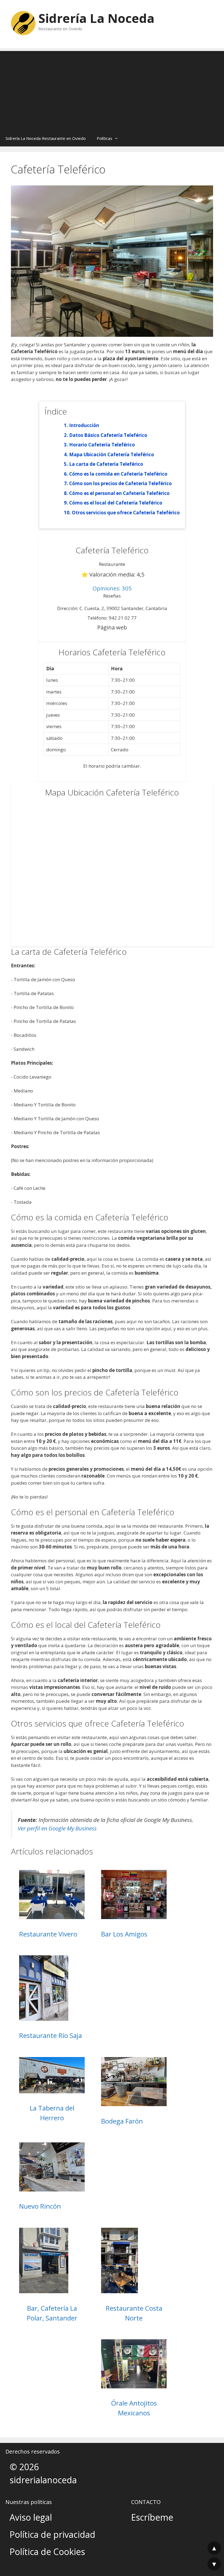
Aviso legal (31, 2517)
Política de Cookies (47, 2552)
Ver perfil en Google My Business (57, 1828)
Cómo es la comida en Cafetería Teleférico (118, 474)
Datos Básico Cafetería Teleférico (108, 435)
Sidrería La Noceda (96, 18)
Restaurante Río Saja (51, 2035)
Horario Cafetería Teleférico (102, 445)
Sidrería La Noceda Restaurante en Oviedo (46, 138)
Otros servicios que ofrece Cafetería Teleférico (126, 513)
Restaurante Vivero (48, 1934)
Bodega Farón (122, 2121)
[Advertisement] (112, 89)
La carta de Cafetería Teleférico (106, 464)
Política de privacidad (52, 2534)
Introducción (84, 425)
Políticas (104, 138)
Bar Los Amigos (124, 1934)
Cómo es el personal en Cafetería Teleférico (119, 493)
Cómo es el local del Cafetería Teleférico (116, 503)
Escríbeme (152, 2517)
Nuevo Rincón (40, 2206)
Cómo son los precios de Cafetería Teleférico (120, 483)
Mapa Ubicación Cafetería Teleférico (112, 454)
